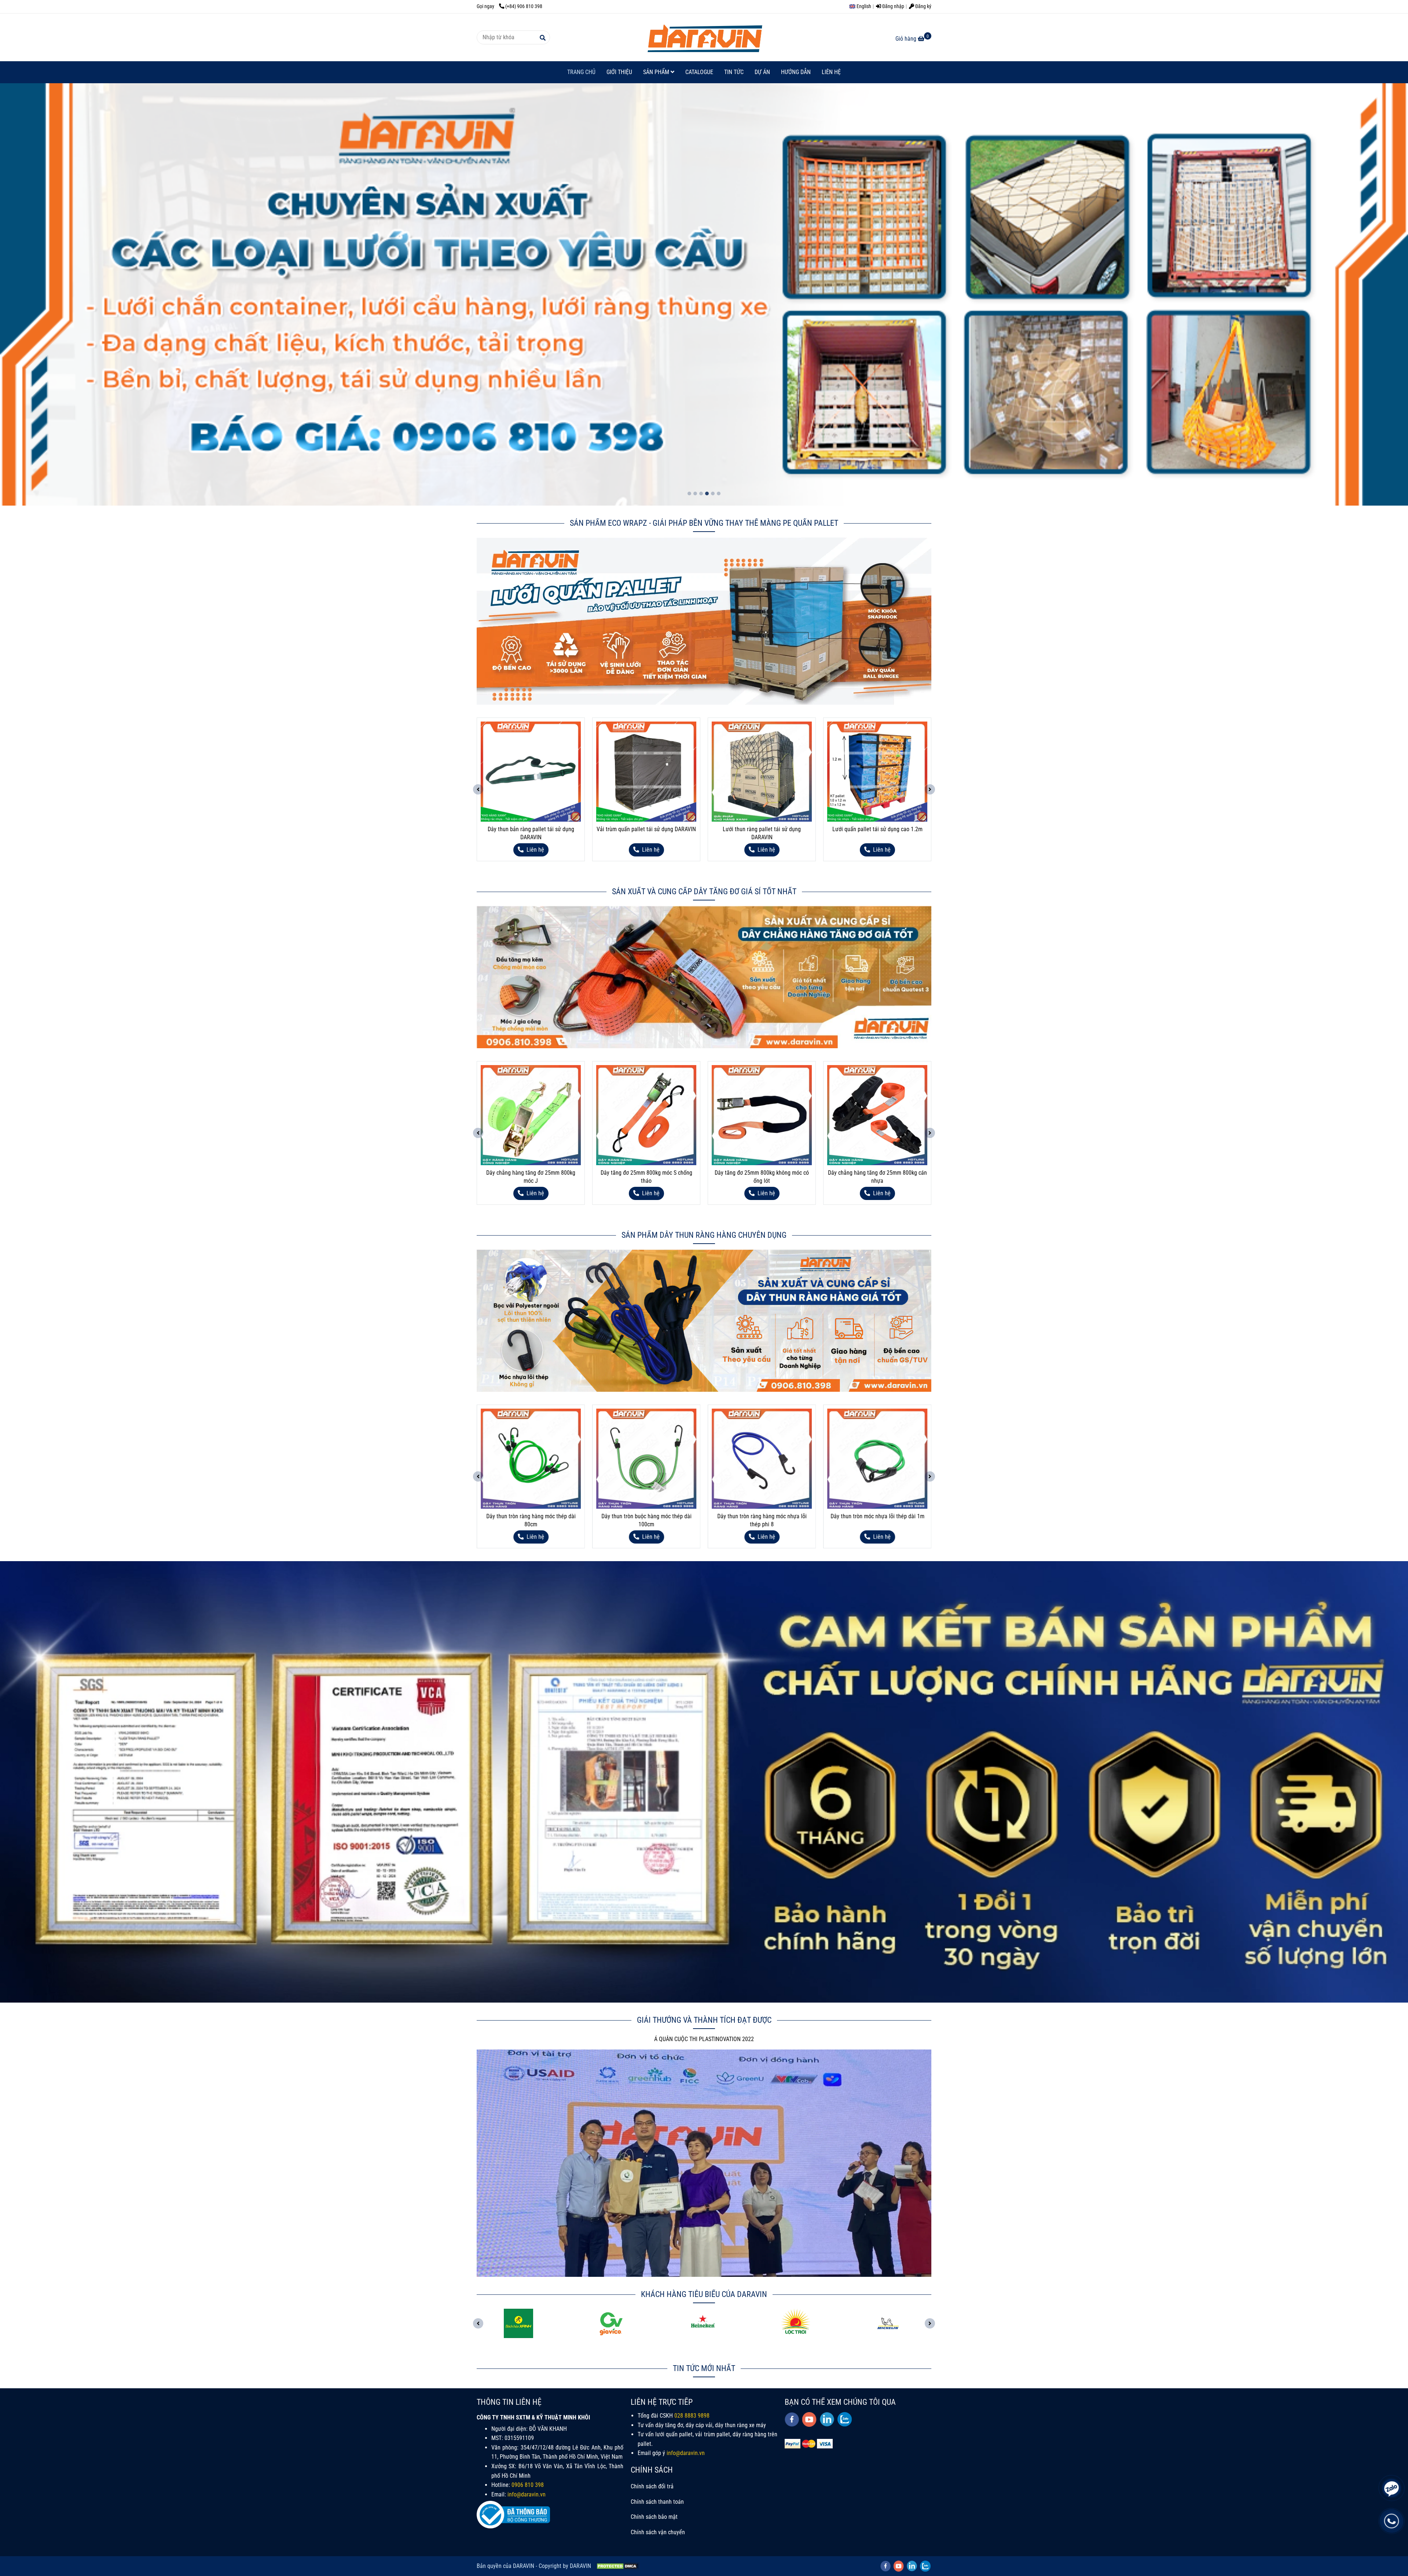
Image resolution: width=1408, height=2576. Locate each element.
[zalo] (845, 2419)
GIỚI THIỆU (619, 72)
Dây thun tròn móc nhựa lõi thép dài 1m (762, 1516)
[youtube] (809, 2419)
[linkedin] (827, 2419)
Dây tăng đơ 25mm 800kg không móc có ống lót (646, 1177)
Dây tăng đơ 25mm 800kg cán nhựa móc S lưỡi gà (877, 1177)
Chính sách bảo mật (654, 2517)
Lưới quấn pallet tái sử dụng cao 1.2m (762, 829)
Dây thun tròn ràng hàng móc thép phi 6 (877, 1516)
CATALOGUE (699, 72)
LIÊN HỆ (831, 72)
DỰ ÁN (762, 72)
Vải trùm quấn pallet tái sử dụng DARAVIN (531, 829)
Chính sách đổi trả (652, 2486)
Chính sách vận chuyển (658, 2532)
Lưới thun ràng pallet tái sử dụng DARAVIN (646, 833)
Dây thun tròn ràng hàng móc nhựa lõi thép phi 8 (646, 1520)
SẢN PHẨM (657, 72)
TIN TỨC (734, 72)
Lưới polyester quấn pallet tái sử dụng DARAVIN (877, 833)
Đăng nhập (893, 6)
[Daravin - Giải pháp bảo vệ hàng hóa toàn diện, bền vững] (704, 37)
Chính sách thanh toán (657, 2502)
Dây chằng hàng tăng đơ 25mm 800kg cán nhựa (762, 1177)
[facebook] (792, 2419)
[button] (862, 6)
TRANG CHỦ (581, 72)
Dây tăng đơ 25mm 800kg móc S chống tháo (531, 1177)
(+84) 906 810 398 (524, 6)
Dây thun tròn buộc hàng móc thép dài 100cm (531, 1520)
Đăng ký (923, 6)
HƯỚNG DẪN (796, 72)
